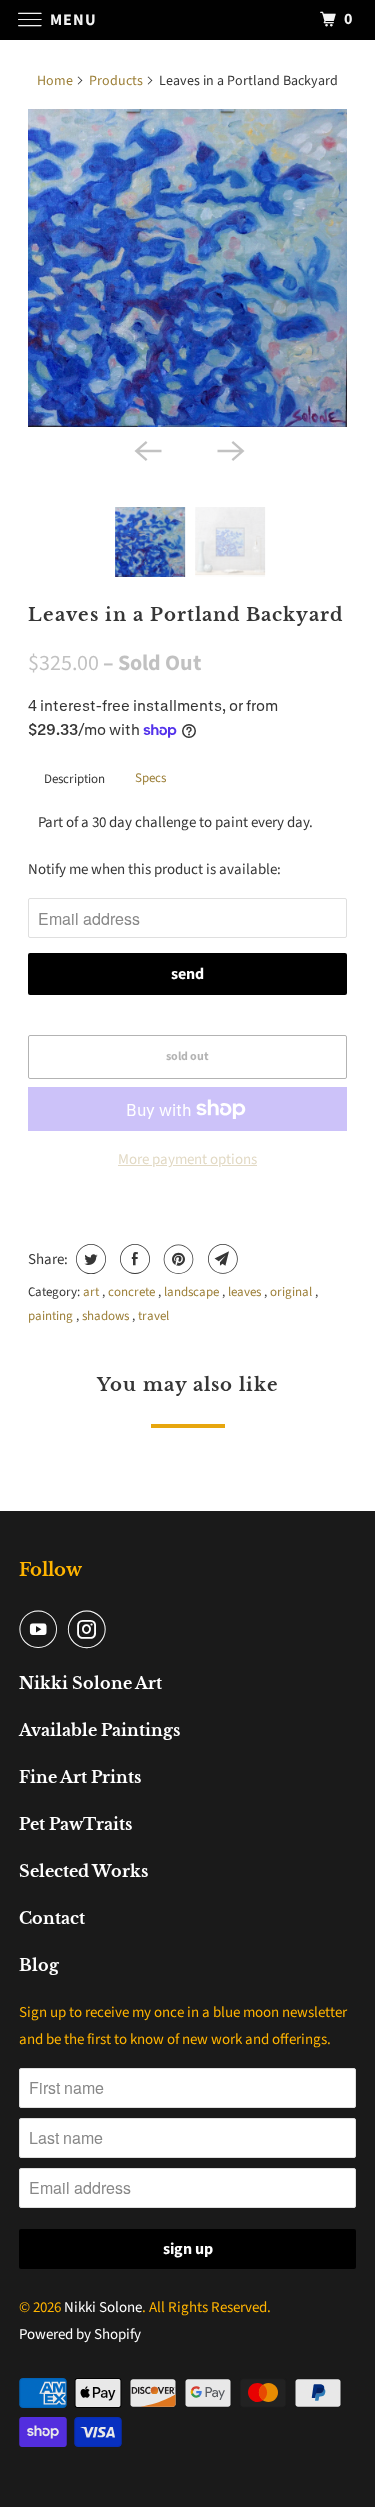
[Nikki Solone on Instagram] (91, 1629)
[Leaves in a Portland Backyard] (187, 268)
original (292, 1292)
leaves (246, 1292)
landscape (193, 1292)
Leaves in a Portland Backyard (185, 615)
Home (55, 81)
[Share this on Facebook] (132, 1259)
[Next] (229, 449)
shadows (107, 1316)
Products (116, 81)
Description (74, 779)
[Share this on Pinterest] (176, 1259)
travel (153, 1316)
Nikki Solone (103, 2307)
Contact (52, 1918)
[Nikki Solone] (188, 19)
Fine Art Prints (80, 1777)
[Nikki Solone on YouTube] (42, 1629)
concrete (133, 1292)
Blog (39, 1965)
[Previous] (146, 449)
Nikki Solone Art (90, 1683)
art (92, 1292)
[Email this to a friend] (220, 1259)
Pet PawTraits (75, 1824)
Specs (150, 778)
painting (52, 1316)
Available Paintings (99, 1730)
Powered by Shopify (80, 2334)
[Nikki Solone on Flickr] (121, 1629)
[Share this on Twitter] (88, 1259)
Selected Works (83, 1871)
